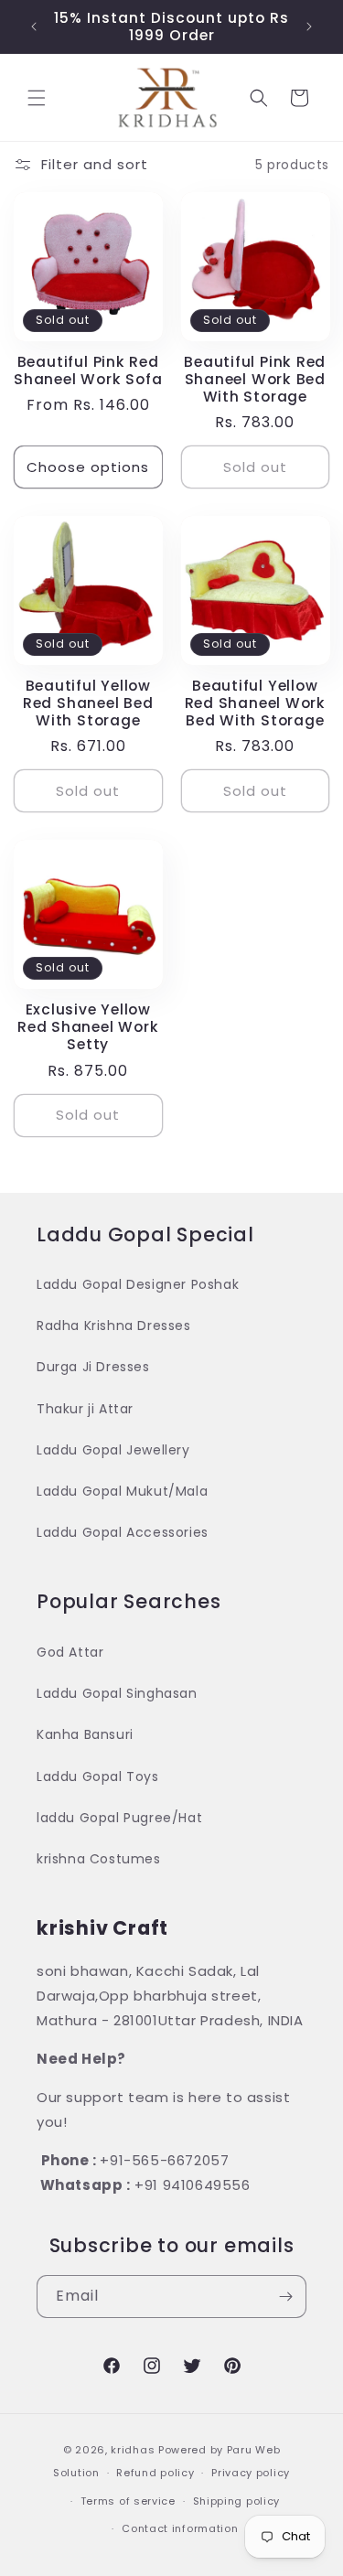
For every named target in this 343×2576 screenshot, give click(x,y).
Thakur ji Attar (85, 1409)
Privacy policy (251, 2473)
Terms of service (128, 2501)
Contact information (180, 2528)
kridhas (133, 2450)
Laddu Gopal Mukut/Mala (122, 1491)
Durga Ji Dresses (93, 1367)
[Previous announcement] (34, 27)
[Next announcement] (309, 27)
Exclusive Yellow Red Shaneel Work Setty (88, 1027)
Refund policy (155, 2473)
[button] (37, 98)
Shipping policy (237, 2501)
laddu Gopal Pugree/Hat (119, 1818)
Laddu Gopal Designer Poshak (138, 1284)
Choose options (88, 467)
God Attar (70, 1652)
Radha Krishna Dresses (114, 1326)
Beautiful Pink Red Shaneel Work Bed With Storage (255, 380)
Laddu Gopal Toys (98, 1776)
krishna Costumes (99, 1859)
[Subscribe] (285, 2297)
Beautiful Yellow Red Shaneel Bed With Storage (88, 703)
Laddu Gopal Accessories (123, 1532)
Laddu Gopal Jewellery (113, 1450)
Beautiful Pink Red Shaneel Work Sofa (88, 370)
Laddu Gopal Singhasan (117, 1693)
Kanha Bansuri (85, 1734)
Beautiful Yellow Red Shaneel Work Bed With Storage (255, 703)
